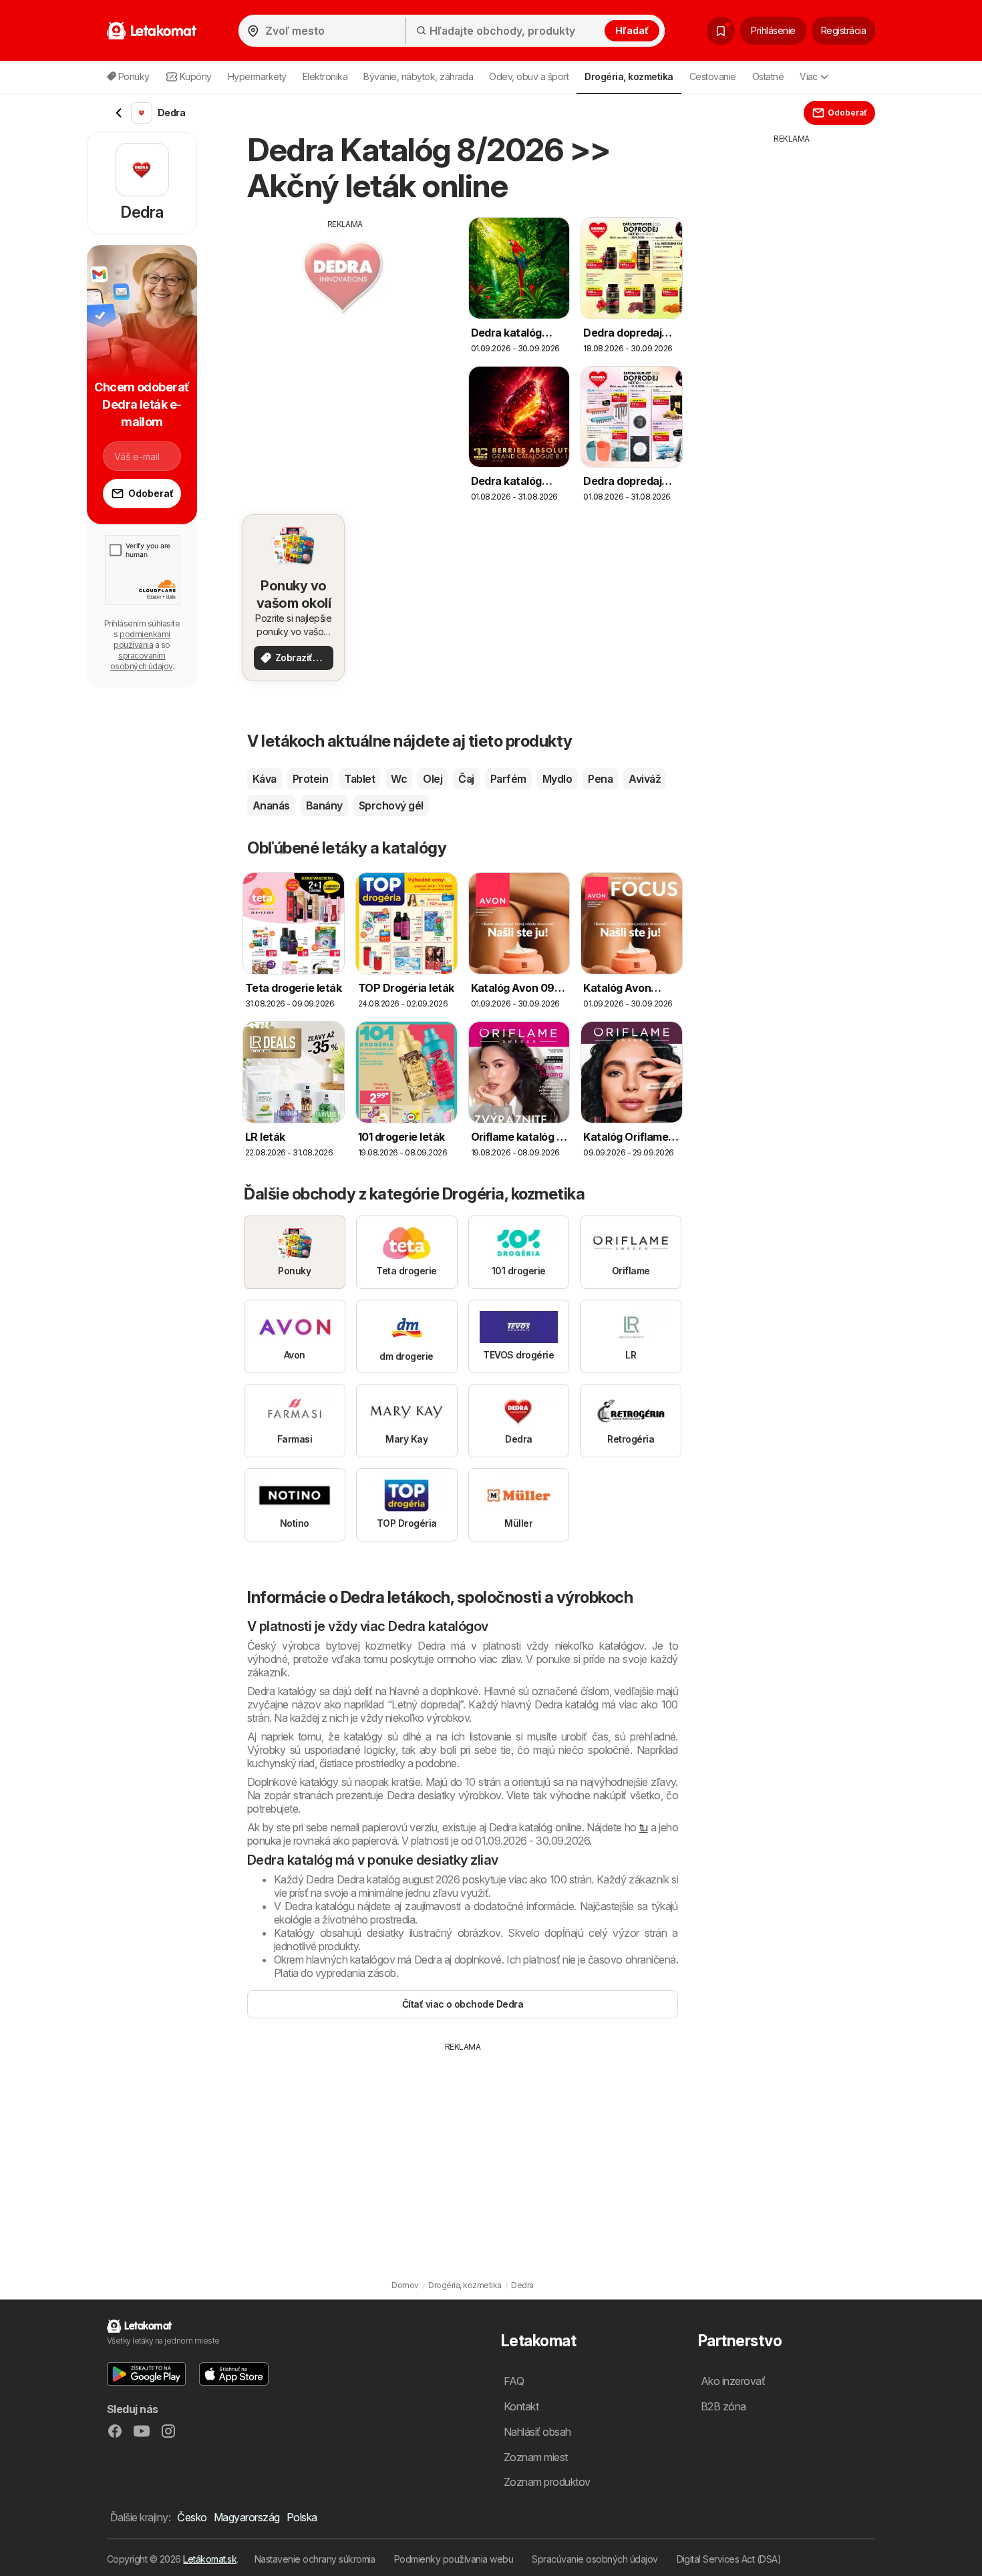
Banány (324, 805)
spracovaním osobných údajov (141, 661)
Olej (433, 779)
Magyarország (247, 2517)
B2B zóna (723, 2406)
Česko (192, 2517)
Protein (310, 779)
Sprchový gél (391, 805)
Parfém (508, 779)
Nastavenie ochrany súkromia (315, 2559)
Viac (809, 76)
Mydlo (557, 779)
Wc (399, 779)
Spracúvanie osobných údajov (595, 2559)
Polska (302, 2517)
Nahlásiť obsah (537, 2432)
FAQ (514, 2381)
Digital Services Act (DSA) (729, 2559)
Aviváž (645, 779)
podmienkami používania (142, 639)
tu (644, 1827)
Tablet (359, 779)
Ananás (271, 805)
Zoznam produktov (547, 2482)
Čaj (466, 779)
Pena (600, 779)
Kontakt (521, 2406)
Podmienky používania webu (454, 2559)
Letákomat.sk (210, 2559)
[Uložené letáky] (721, 31)
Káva (265, 779)
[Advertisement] (345, 324)
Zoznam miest (536, 2457)
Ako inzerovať (733, 2381)
